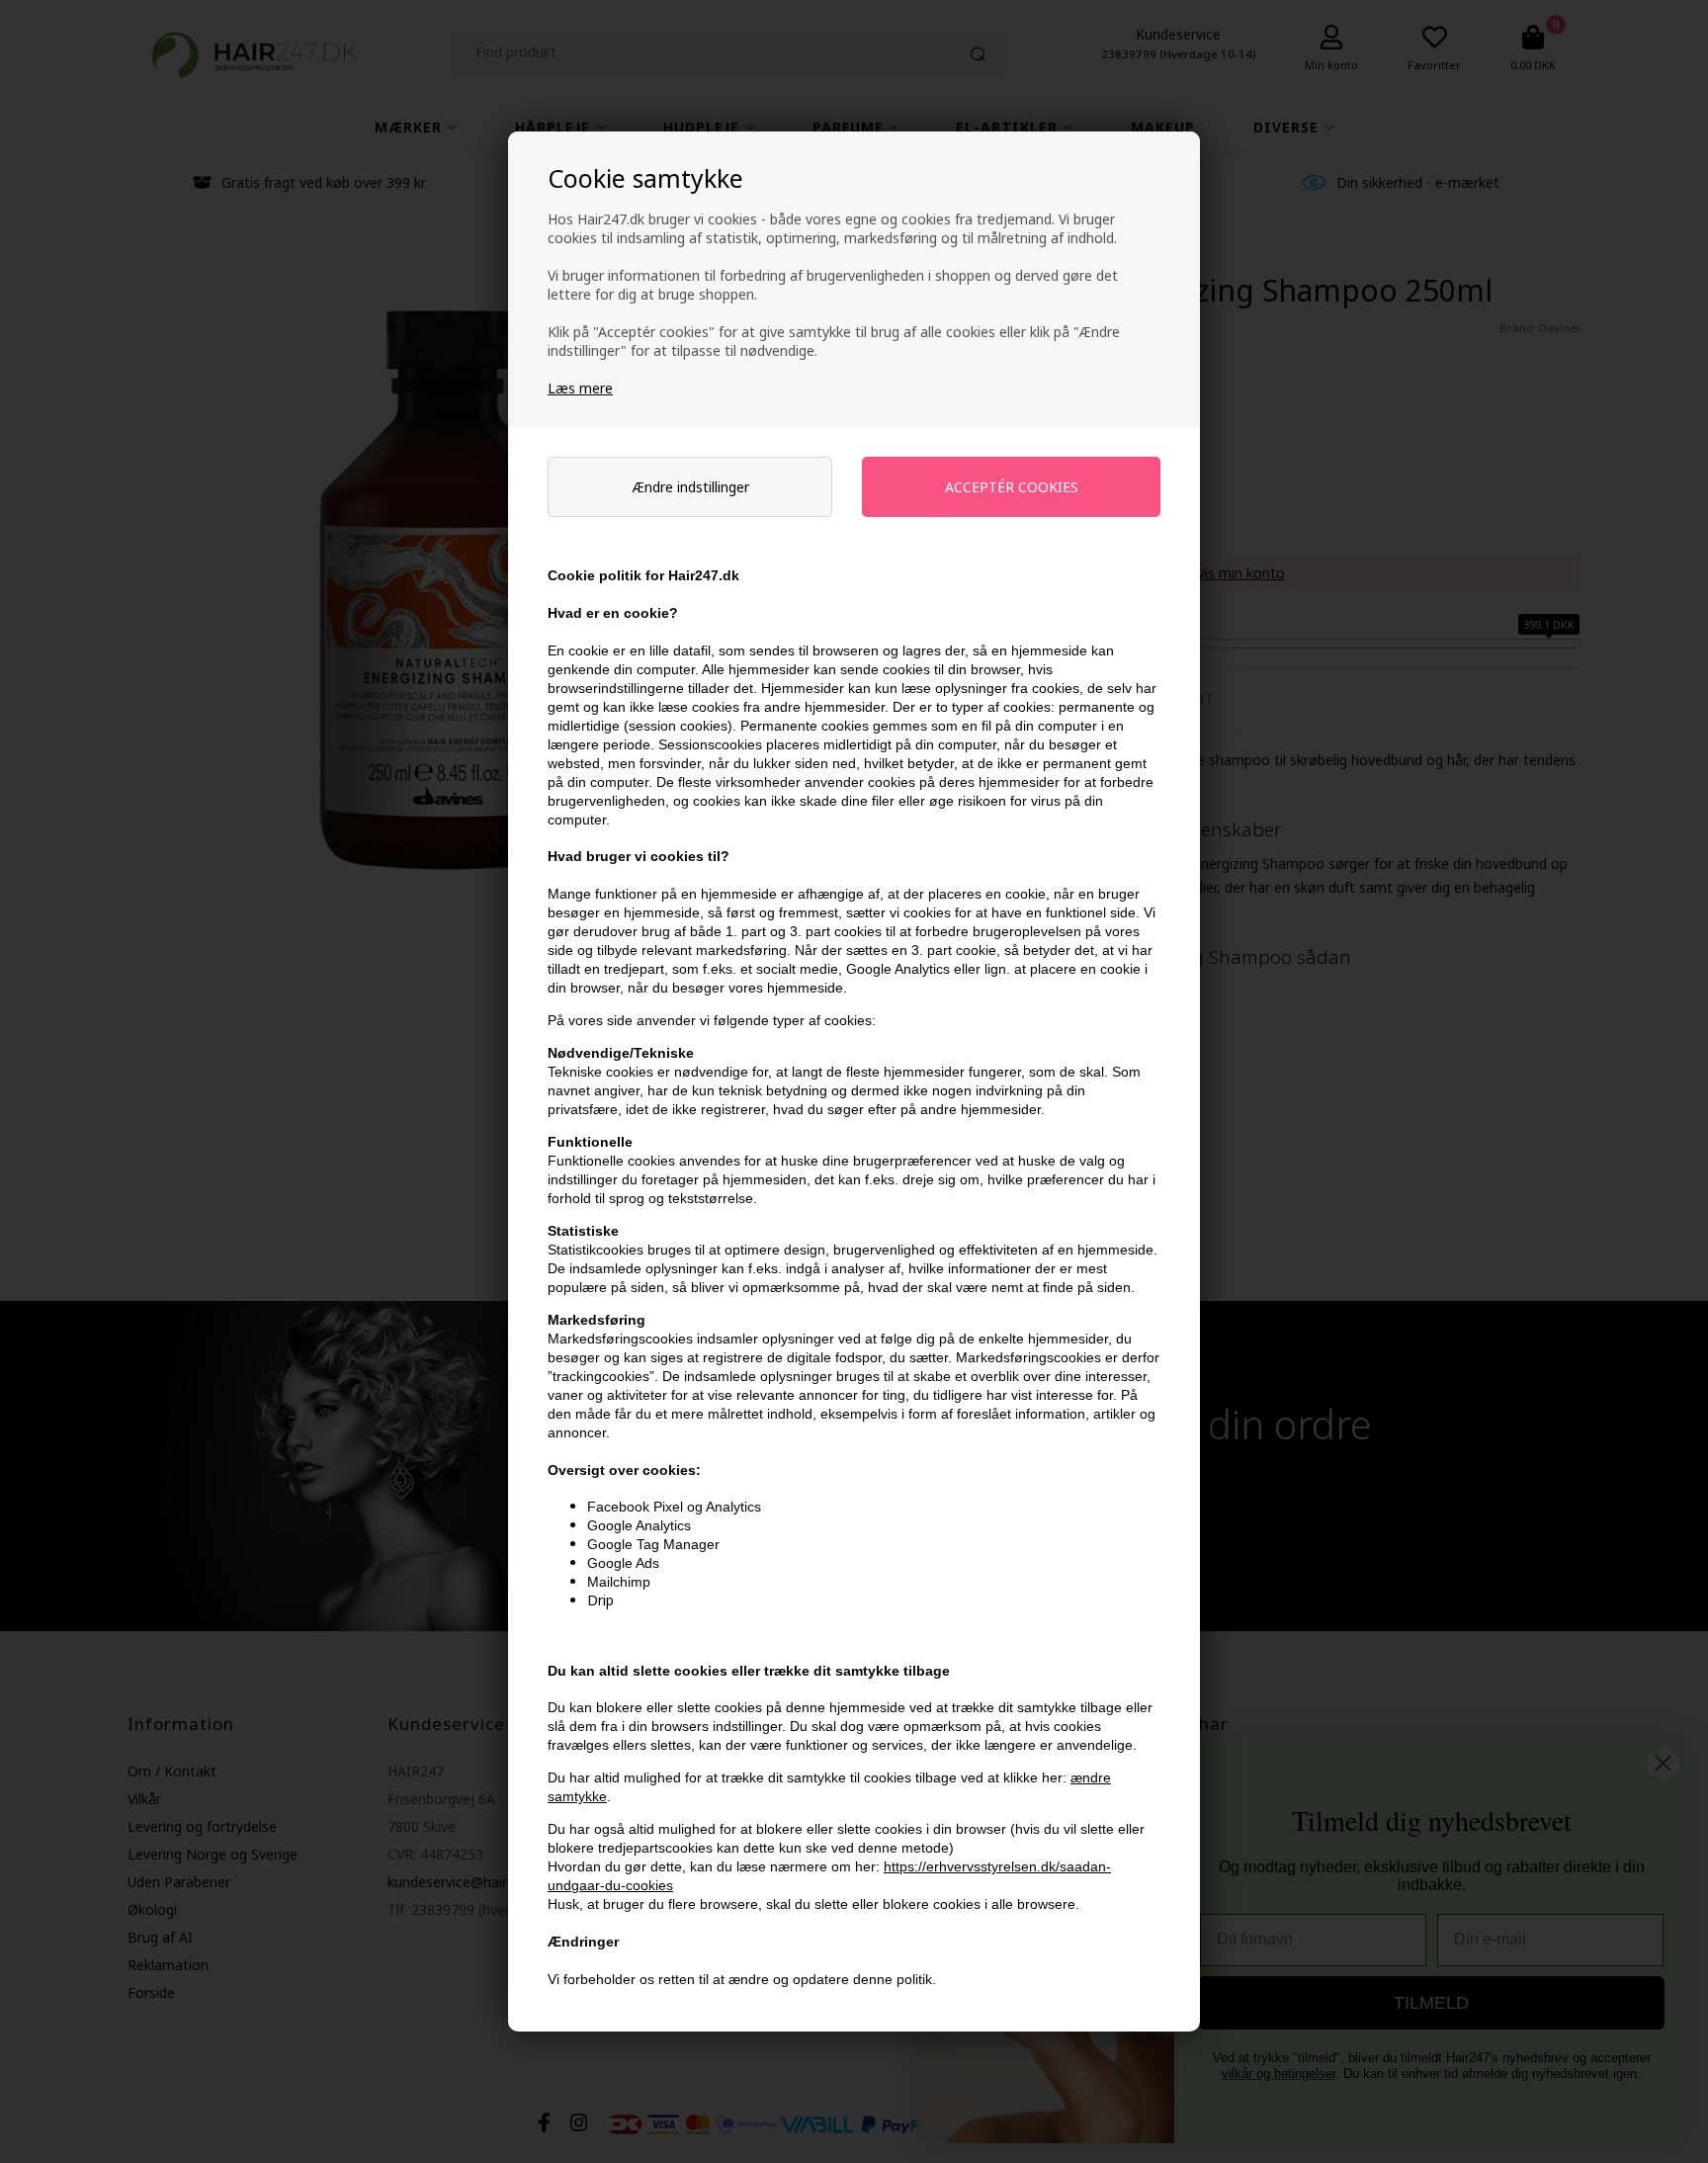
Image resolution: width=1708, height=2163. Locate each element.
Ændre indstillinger (690, 487)
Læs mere (580, 388)
